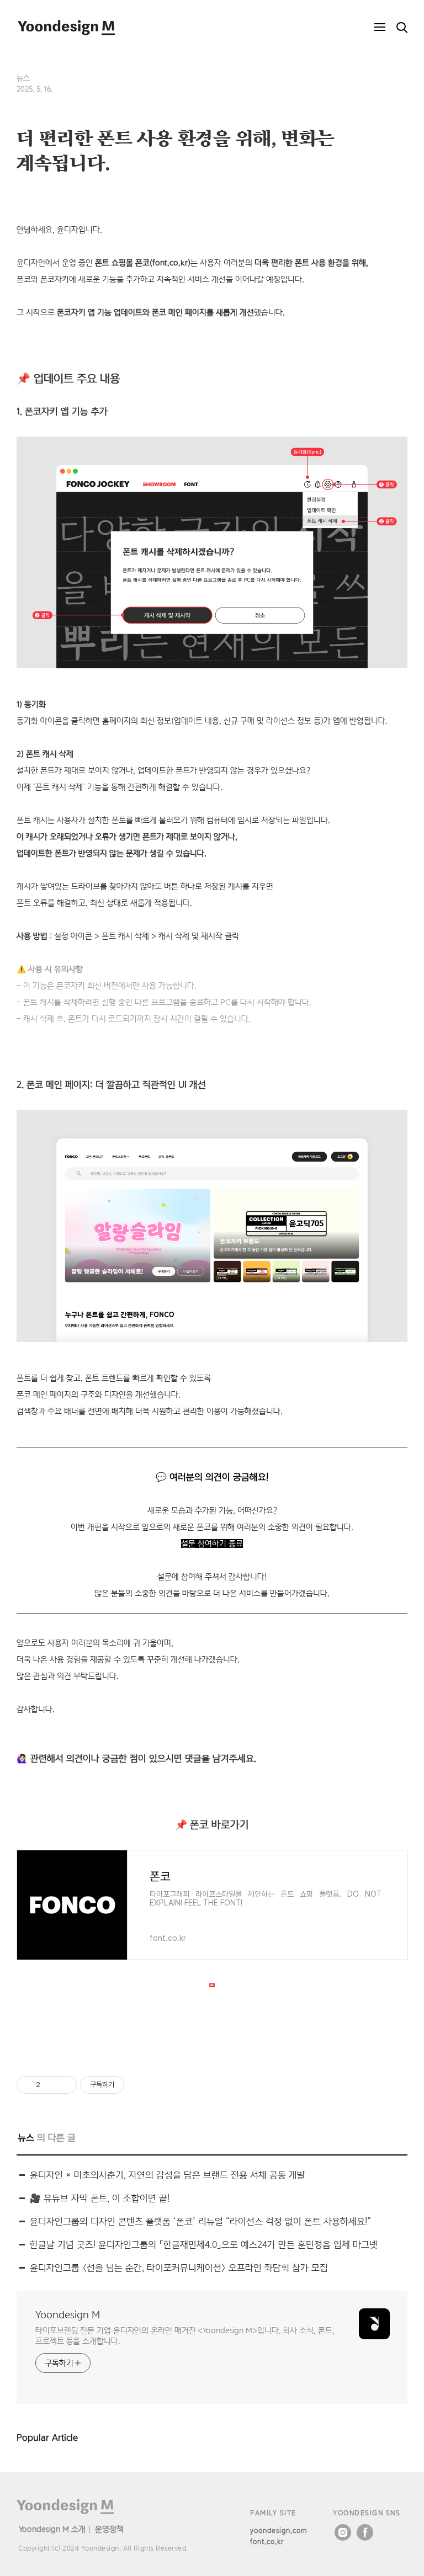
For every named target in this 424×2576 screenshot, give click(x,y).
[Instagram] (343, 2532)
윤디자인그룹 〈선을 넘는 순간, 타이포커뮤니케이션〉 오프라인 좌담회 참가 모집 (179, 2268)
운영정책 (109, 2529)
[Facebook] (365, 2532)
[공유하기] (51, 2085)
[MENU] (380, 28)
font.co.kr (267, 2542)
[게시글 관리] (64, 2085)
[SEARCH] (402, 28)
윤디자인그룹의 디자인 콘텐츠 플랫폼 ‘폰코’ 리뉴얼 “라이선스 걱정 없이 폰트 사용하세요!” (200, 2221)
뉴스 (23, 78)
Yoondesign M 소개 (52, 2529)
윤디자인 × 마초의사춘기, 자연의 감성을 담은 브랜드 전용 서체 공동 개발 (168, 2175)
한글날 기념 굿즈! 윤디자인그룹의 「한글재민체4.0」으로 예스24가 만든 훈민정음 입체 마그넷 (204, 2245)
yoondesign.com (279, 2530)
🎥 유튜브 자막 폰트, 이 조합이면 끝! (100, 2198)
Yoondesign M (68, 2315)
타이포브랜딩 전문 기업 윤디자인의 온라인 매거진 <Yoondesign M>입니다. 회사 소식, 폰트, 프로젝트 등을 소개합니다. (185, 2335)
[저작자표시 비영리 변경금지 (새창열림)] (139, 2085)
